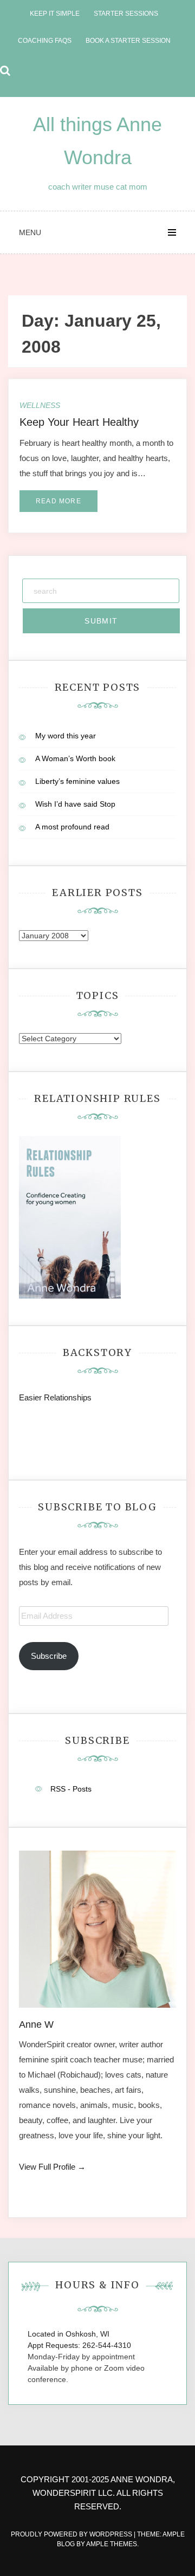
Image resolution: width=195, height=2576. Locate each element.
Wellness (40, 405)
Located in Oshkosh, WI (69, 2334)
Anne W (36, 2025)
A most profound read (72, 827)
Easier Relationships (57, 1397)
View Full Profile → (52, 2167)
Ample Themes (112, 2544)
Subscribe (49, 1656)
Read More (58, 501)
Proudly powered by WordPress (72, 2534)
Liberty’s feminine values (77, 781)
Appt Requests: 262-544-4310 (79, 2345)
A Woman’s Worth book (75, 758)
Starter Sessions (126, 14)
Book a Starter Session (128, 41)
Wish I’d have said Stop (75, 804)
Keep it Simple (55, 14)
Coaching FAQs (45, 41)
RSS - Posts (71, 1789)
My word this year (66, 736)
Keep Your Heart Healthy (79, 422)
